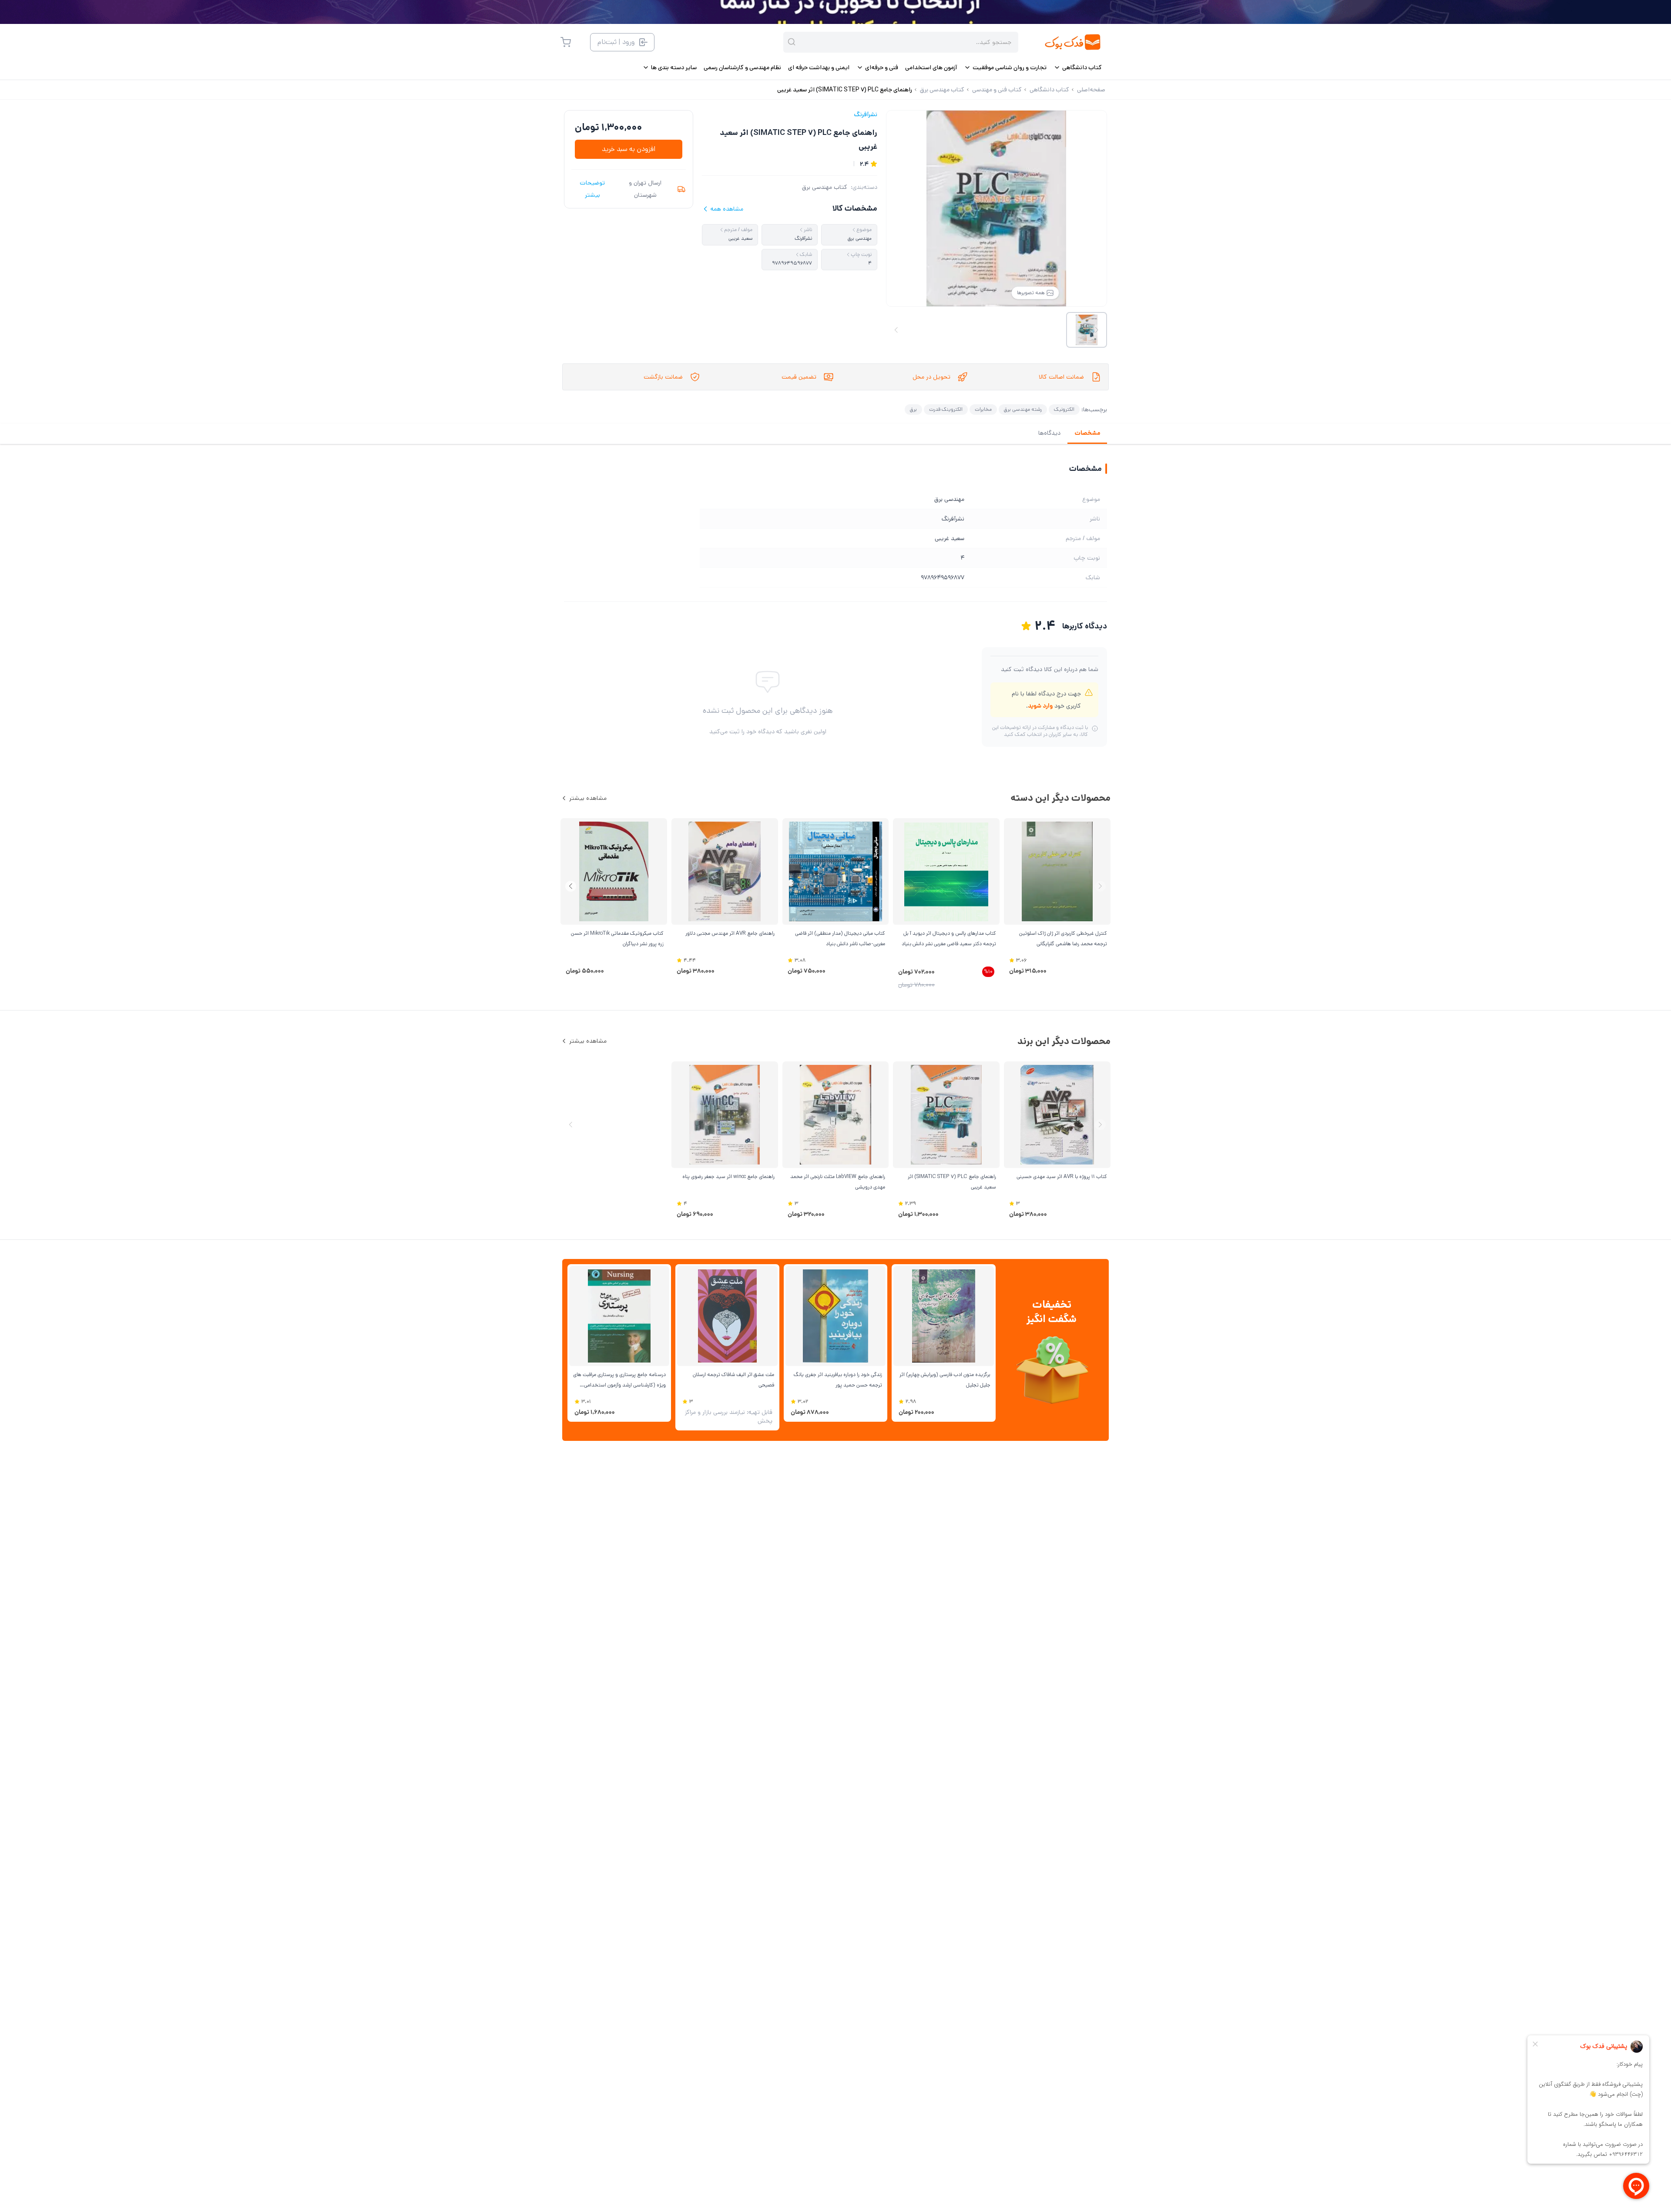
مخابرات (983, 409)
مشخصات (1087, 433)
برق (913, 409)
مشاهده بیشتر (588, 798)
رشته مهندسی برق (1023, 409)
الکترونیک (1064, 409)
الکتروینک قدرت (946, 409)
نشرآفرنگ (866, 114)
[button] (571, 886)
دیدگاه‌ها (1049, 433)
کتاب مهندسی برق (825, 187)
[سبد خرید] (566, 42)
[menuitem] (1078, 67)
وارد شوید (1040, 706)
